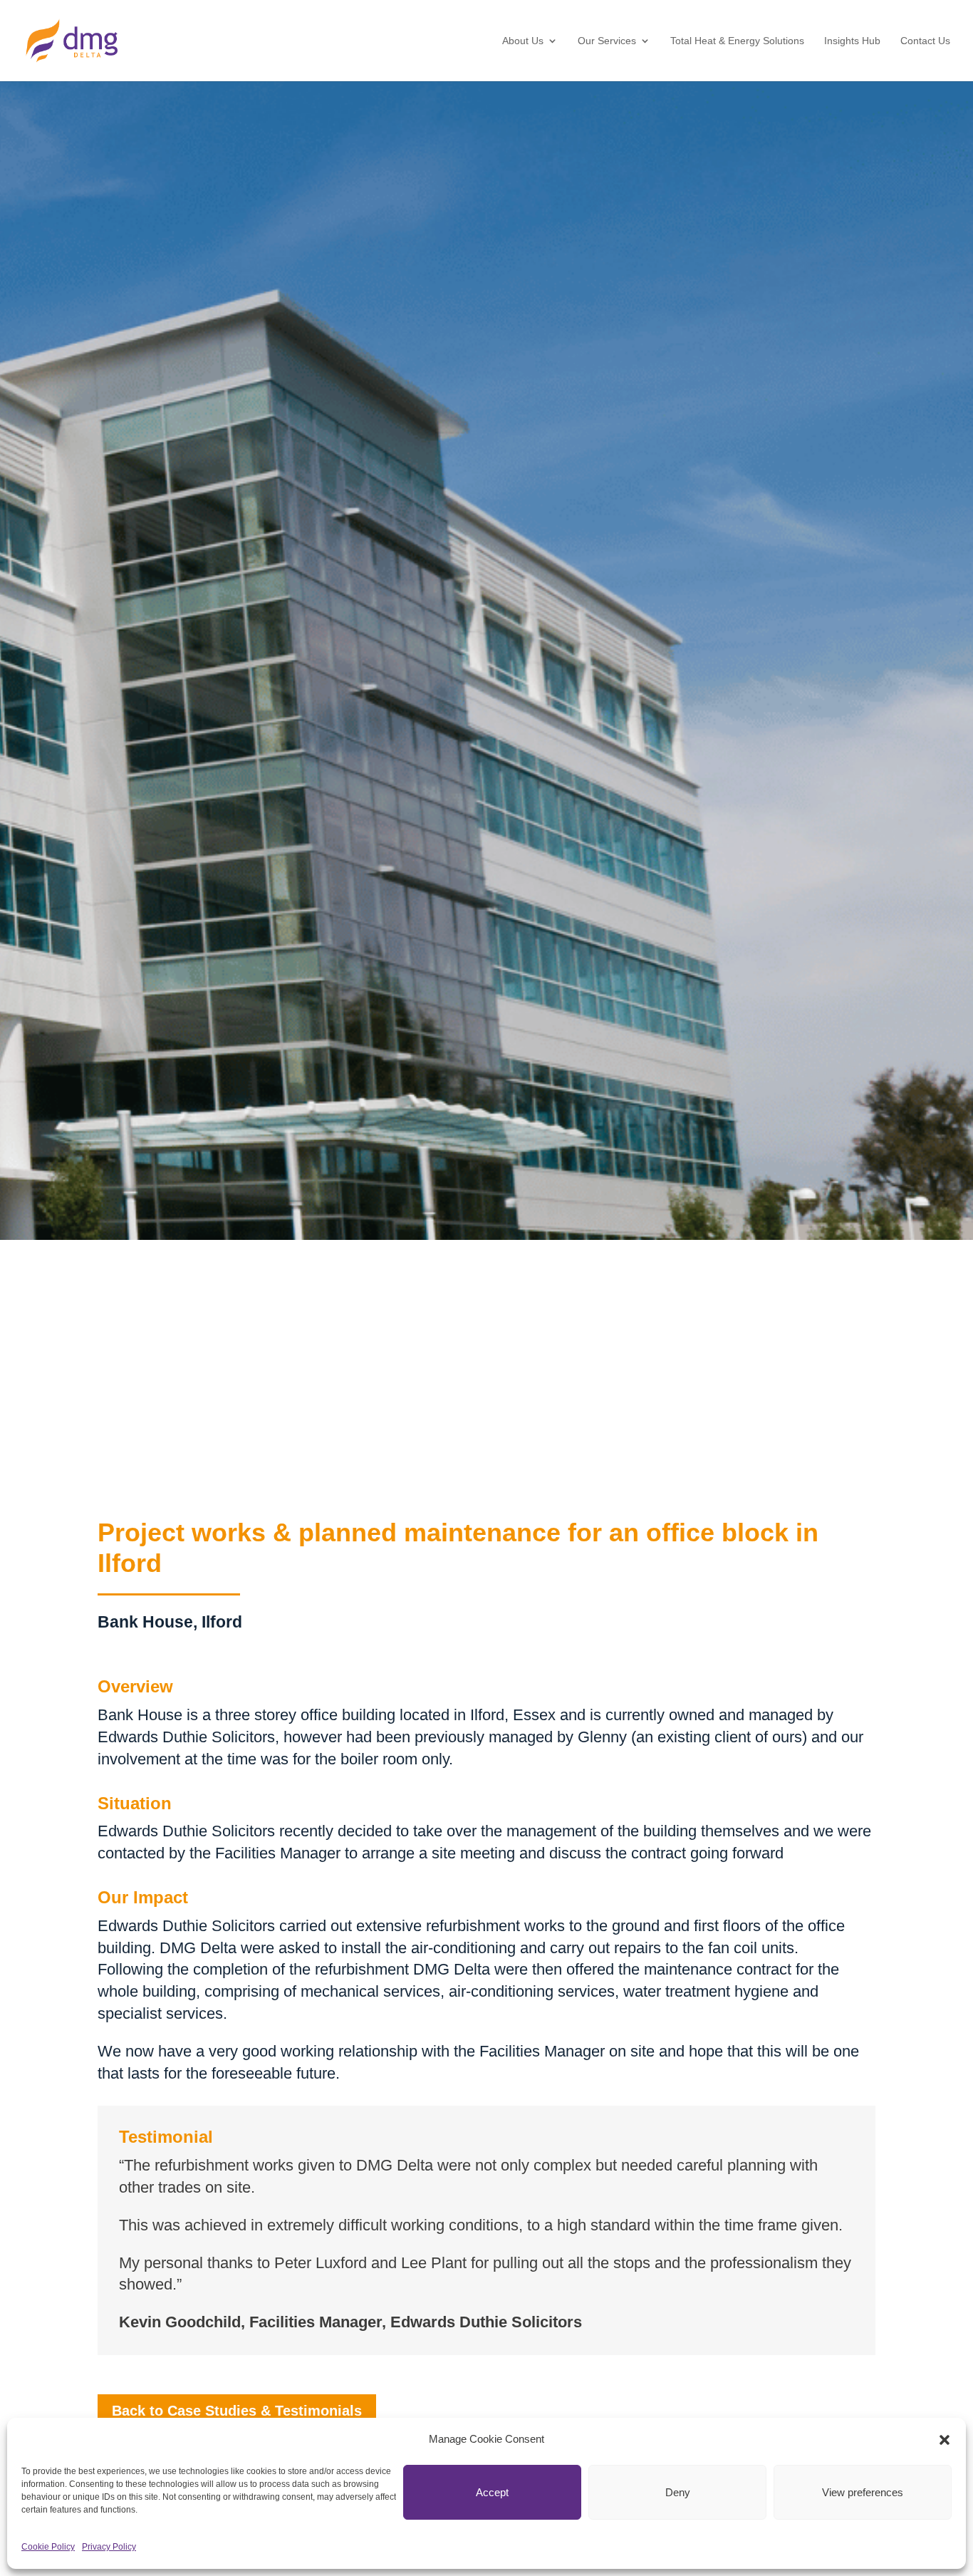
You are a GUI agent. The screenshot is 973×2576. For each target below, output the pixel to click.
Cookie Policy (48, 2547)
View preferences (863, 2492)
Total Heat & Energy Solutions (737, 41)
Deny (678, 2492)
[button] (945, 2440)
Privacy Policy (109, 2547)
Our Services (607, 41)
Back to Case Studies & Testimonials (237, 2411)
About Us (523, 41)
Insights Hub (852, 41)
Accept (492, 2492)
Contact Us (925, 41)
